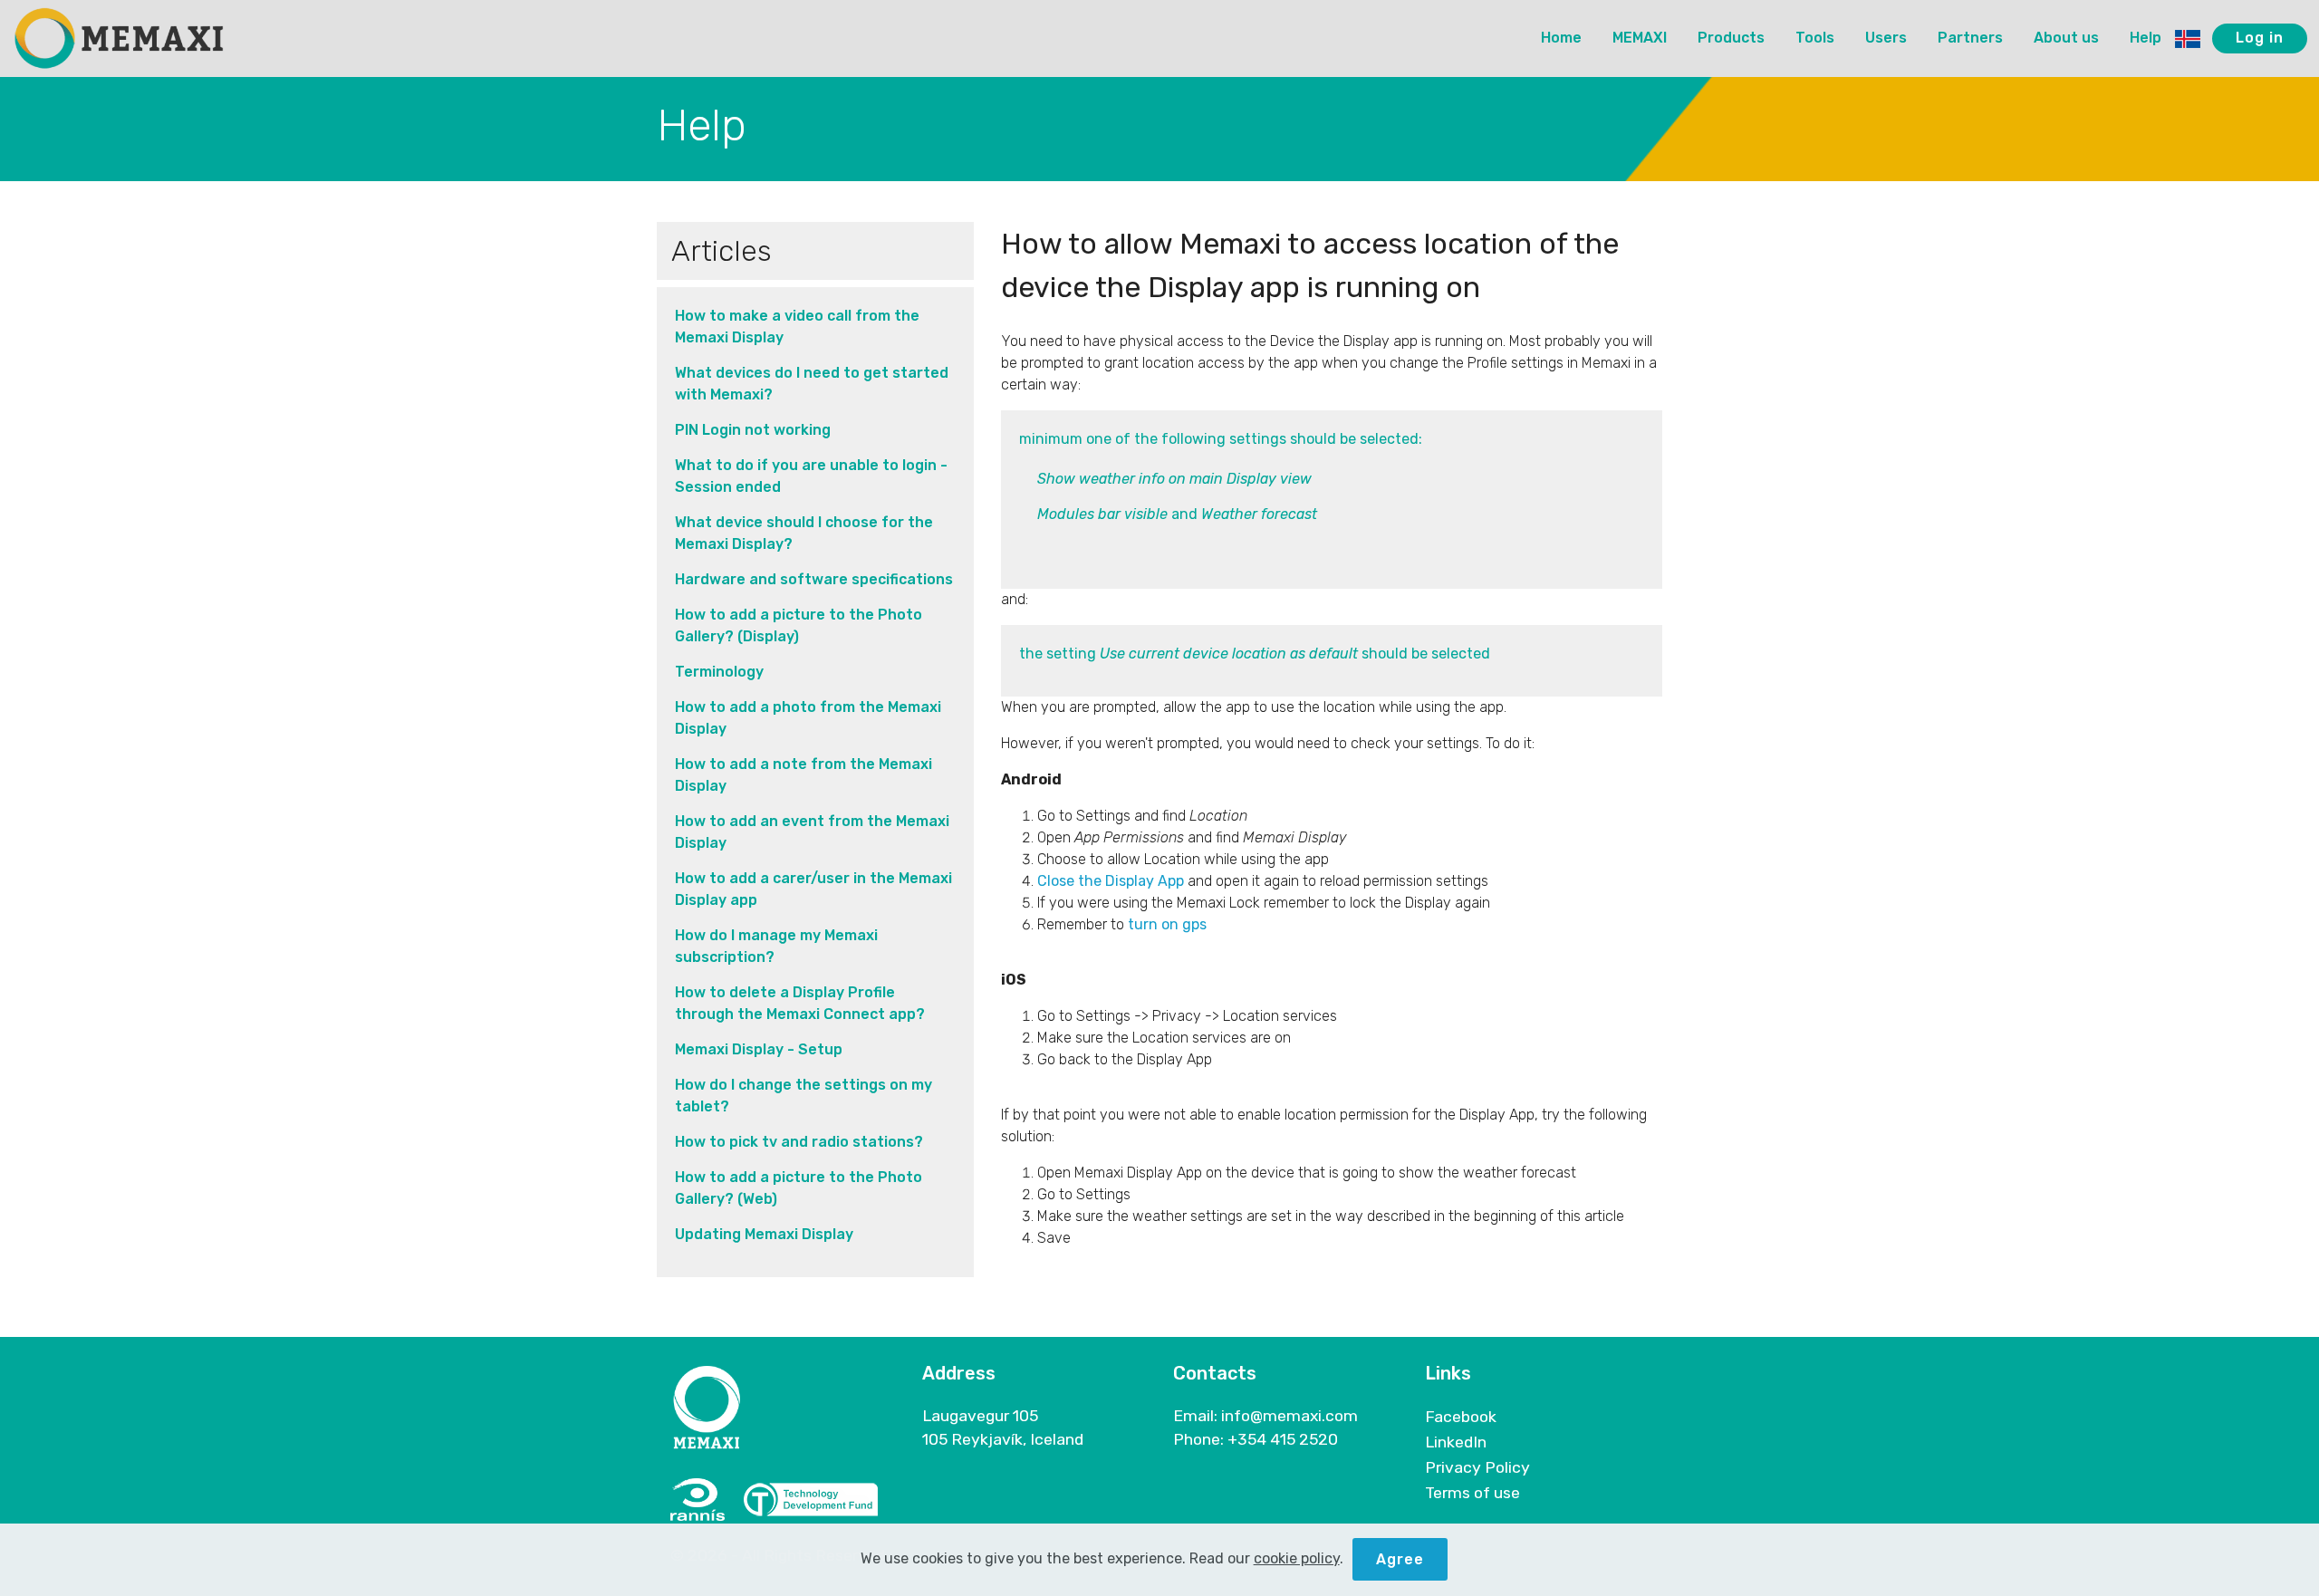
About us (2066, 38)
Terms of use (1472, 1493)
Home (1561, 38)
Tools (1815, 38)
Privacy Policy (1477, 1467)
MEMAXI (1640, 38)
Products (1731, 38)
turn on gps (1167, 924)
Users (1886, 38)
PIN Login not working (753, 430)
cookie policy (1297, 1558)
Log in (2260, 38)
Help (2146, 38)
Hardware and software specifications (814, 579)
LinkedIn (1456, 1442)
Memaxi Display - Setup (759, 1049)
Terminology (719, 672)
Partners (1970, 38)
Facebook (1461, 1417)
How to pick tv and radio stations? (799, 1142)
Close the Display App (1111, 881)
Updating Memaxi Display (764, 1234)
